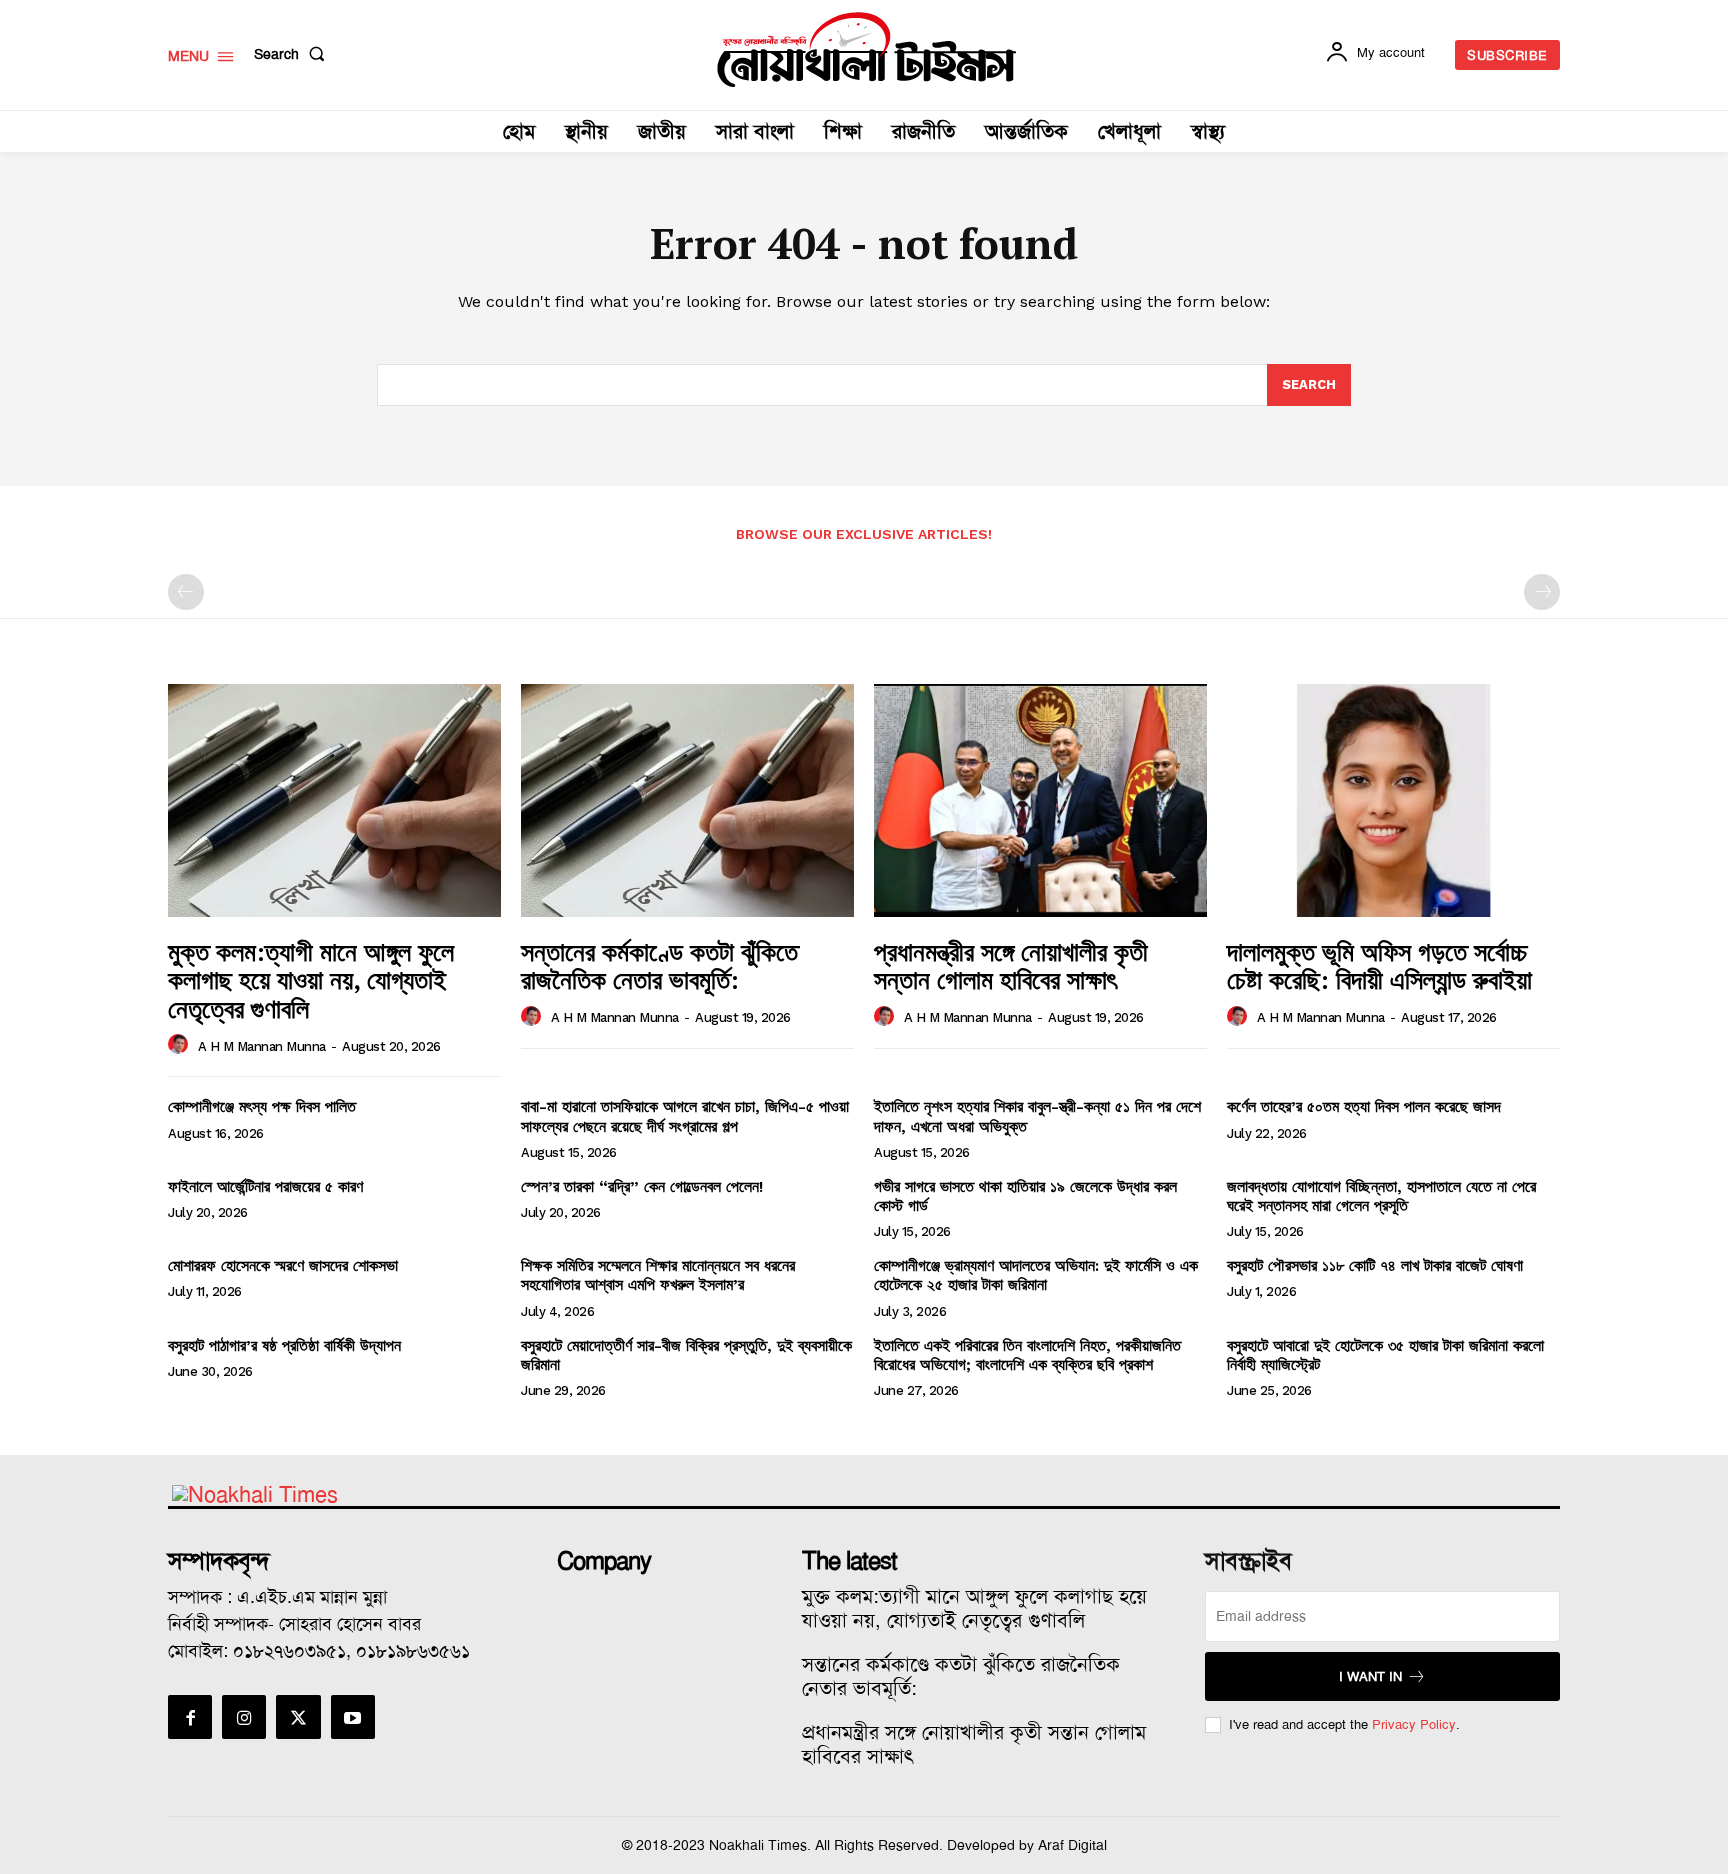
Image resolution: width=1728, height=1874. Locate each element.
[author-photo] (181, 1045)
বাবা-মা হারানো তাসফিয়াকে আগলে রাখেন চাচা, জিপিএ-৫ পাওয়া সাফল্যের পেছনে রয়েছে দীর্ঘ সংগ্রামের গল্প (685, 1116)
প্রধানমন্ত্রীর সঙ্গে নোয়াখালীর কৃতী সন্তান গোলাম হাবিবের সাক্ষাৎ (1011, 965)
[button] (293, 54)
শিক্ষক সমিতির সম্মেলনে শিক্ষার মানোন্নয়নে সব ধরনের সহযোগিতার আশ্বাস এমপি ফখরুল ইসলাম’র (658, 1275)
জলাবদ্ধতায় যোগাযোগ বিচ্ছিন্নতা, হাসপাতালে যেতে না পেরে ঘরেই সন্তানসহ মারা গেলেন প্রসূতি (1381, 1196)
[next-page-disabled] (1542, 592)
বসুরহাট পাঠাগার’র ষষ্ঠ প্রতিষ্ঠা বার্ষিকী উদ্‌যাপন (284, 1345)
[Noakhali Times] (867, 50)
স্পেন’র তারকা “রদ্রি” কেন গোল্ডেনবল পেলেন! (642, 1186)
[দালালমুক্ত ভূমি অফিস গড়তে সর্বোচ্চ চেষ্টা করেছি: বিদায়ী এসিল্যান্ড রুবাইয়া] (1393, 800)
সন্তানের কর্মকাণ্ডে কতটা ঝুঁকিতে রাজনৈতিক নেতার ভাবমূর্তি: (659, 965)
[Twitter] (298, 1717)
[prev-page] (186, 592)
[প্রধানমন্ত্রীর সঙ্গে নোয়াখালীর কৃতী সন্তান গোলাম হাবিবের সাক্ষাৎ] (1040, 800)
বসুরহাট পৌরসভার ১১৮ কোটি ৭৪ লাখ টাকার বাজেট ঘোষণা (1375, 1265)
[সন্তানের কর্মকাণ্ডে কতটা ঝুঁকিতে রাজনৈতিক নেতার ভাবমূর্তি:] (687, 800)
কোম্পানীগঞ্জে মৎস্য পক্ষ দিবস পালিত (262, 1106)
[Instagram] (244, 1717)
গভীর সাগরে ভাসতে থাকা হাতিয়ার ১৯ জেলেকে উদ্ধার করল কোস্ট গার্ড (1025, 1196)
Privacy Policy (1414, 1724)
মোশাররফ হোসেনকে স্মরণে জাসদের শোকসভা (283, 1265)
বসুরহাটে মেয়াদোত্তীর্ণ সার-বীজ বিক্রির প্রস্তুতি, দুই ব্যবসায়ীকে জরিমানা (686, 1355)
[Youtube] (353, 1717)
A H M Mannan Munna (262, 1046)
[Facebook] (190, 1717)
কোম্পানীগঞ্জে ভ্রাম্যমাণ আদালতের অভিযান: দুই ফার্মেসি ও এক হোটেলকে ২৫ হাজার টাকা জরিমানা (1036, 1275)
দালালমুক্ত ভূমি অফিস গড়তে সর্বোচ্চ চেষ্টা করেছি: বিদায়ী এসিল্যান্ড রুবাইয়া (1379, 965)
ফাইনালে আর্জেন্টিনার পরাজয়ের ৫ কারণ (265, 1186)
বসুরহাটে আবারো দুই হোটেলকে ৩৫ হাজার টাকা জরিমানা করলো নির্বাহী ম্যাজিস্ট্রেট (1385, 1355)
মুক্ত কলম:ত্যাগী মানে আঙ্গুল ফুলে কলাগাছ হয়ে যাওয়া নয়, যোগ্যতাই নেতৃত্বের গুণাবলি (311, 979)
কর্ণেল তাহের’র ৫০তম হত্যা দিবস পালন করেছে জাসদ (1364, 1106)
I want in (1370, 1676)
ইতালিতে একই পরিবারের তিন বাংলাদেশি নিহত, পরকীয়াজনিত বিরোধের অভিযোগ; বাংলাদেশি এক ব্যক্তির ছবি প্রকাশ (1027, 1355)
